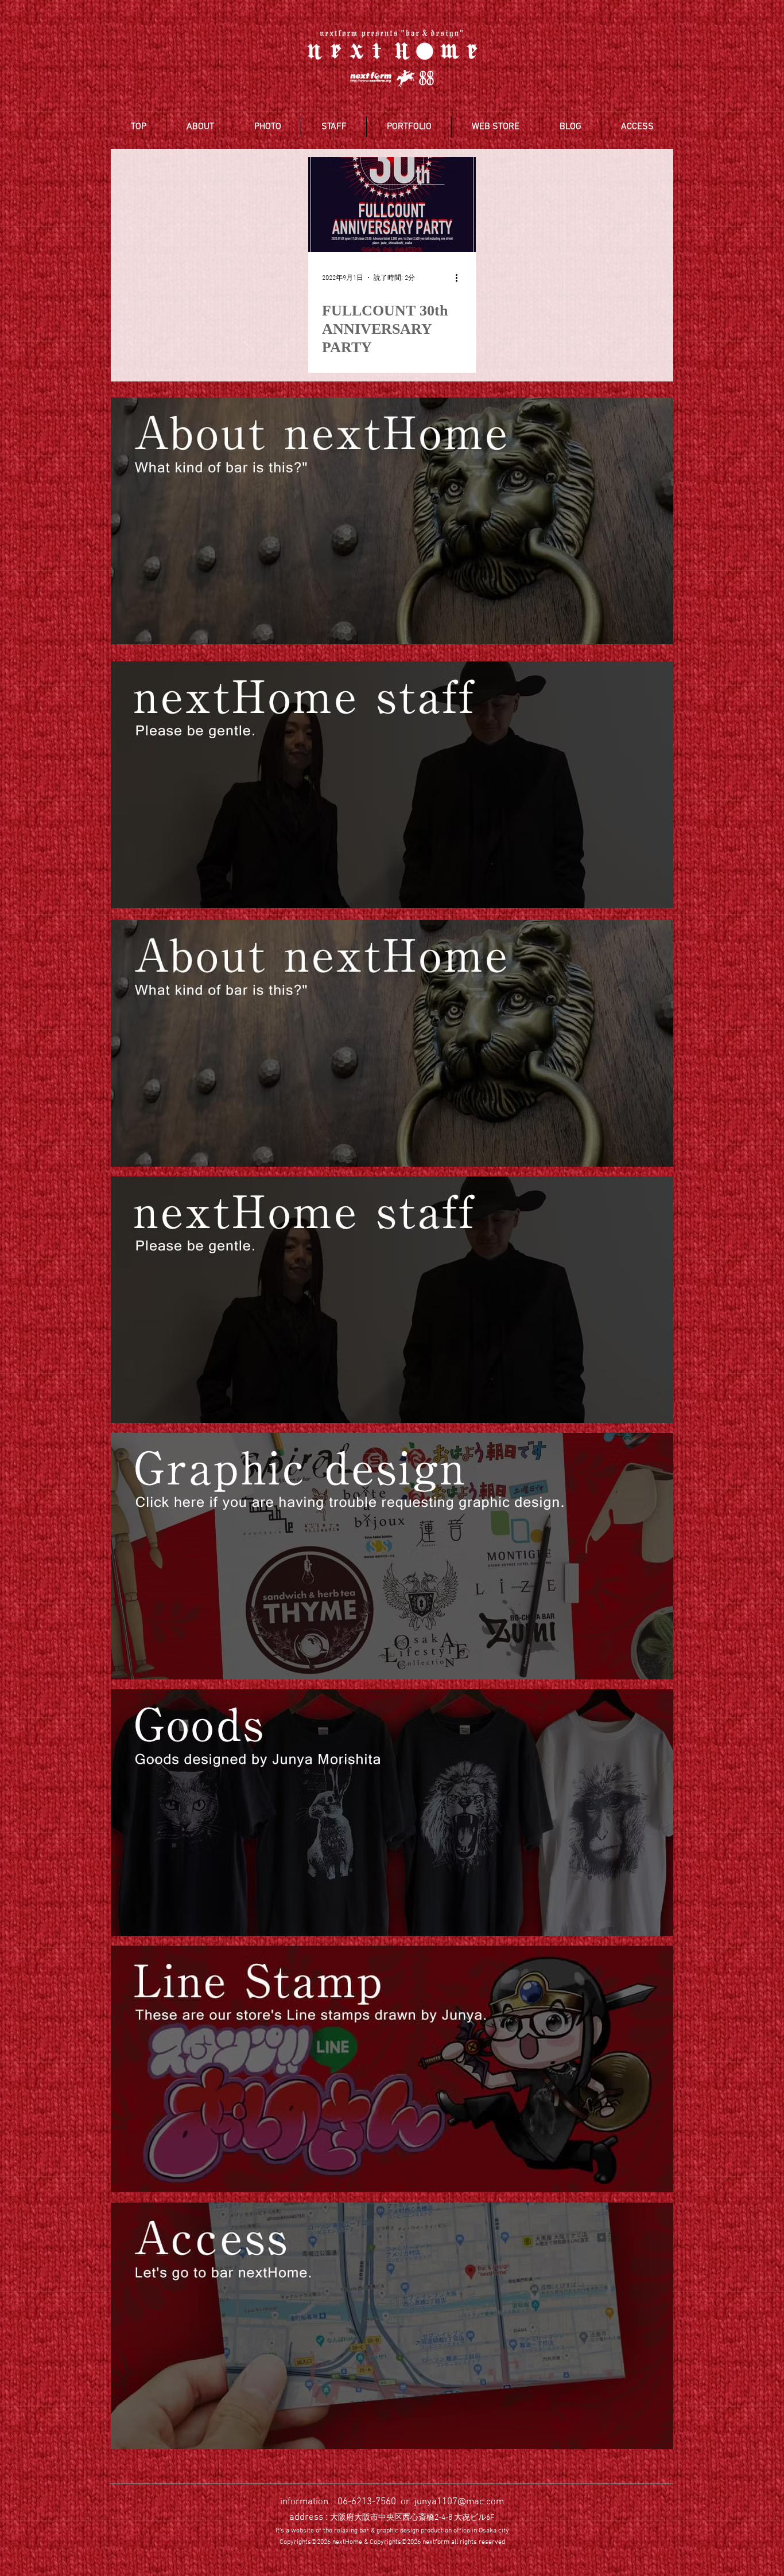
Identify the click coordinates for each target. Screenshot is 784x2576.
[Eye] (392, 521)
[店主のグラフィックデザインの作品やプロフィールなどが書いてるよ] (392, 1556)
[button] (200, 127)
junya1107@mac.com (459, 2502)
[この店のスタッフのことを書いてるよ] (392, 1300)
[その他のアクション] (460, 278)
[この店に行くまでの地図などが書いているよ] (392, 2326)
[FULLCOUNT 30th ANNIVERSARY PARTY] (392, 204)
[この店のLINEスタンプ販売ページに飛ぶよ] (392, 2069)
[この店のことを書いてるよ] (392, 1043)
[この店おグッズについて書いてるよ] (392, 1813)
